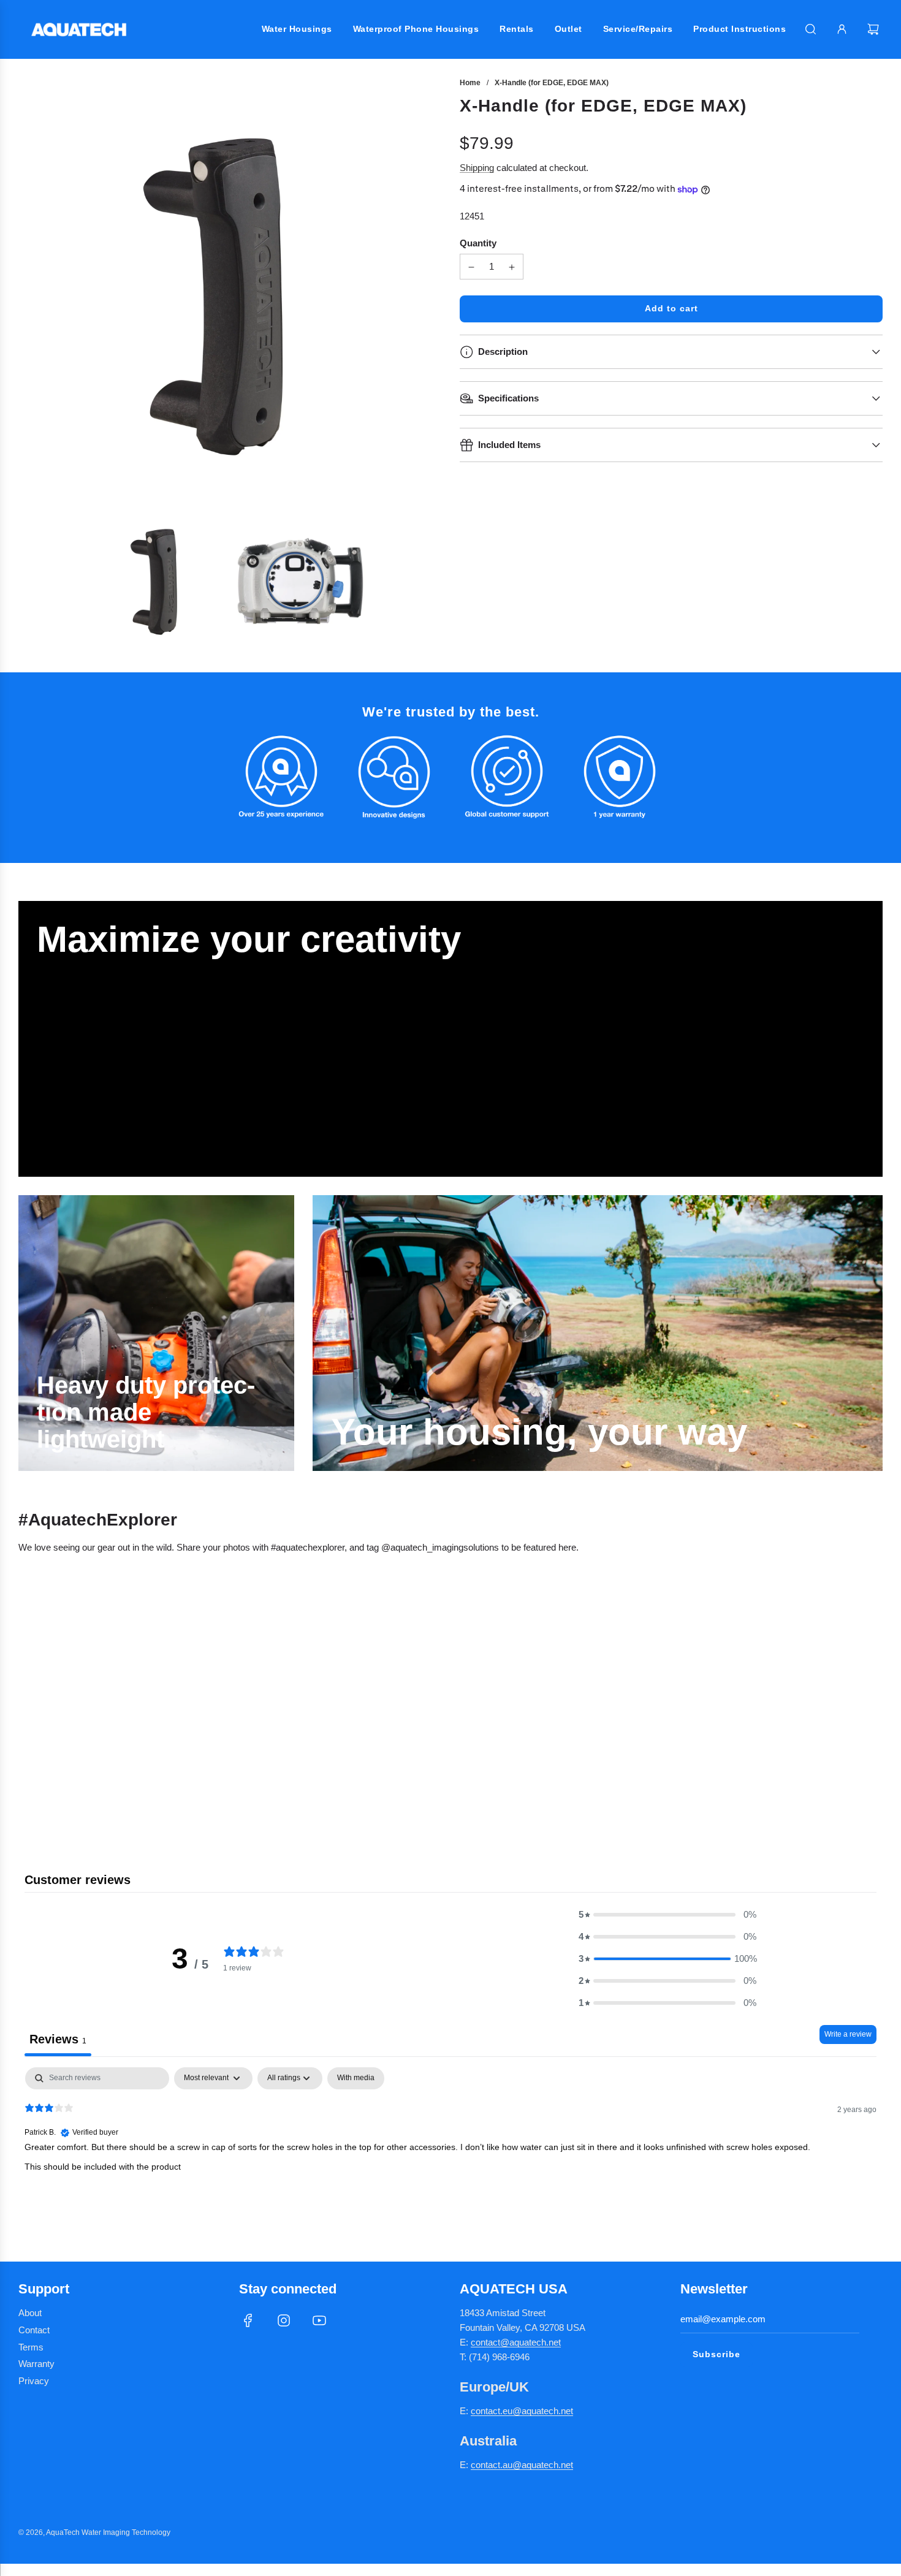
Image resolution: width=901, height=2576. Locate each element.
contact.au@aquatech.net (522, 2465)
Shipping (477, 168)
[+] (512, 267)
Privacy (34, 2381)
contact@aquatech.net (516, 2342)
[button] (667, 1915)
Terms (31, 2347)
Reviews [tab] (58, 2039)
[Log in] (842, 29)
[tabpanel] (450, 2146)
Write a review (848, 2034)
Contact (34, 2330)
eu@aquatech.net (538, 2411)
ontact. (489, 2411)
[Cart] (875, 29)
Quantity (478, 244)
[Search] (811, 29)
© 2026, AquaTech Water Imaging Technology (94, 2532)
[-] (471, 267)
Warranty (36, 2364)
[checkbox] (356, 2078)
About (30, 2313)
